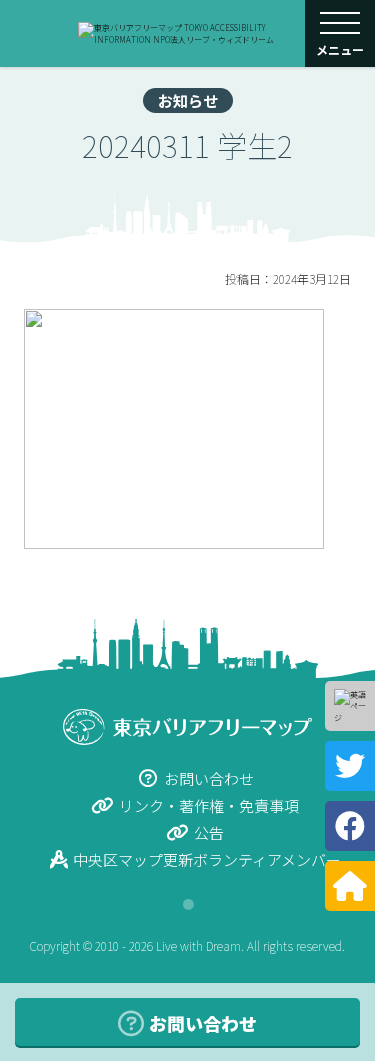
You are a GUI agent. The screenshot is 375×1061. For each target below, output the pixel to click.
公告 (209, 832)
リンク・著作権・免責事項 (209, 805)
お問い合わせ (209, 778)
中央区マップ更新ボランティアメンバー (207, 859)
